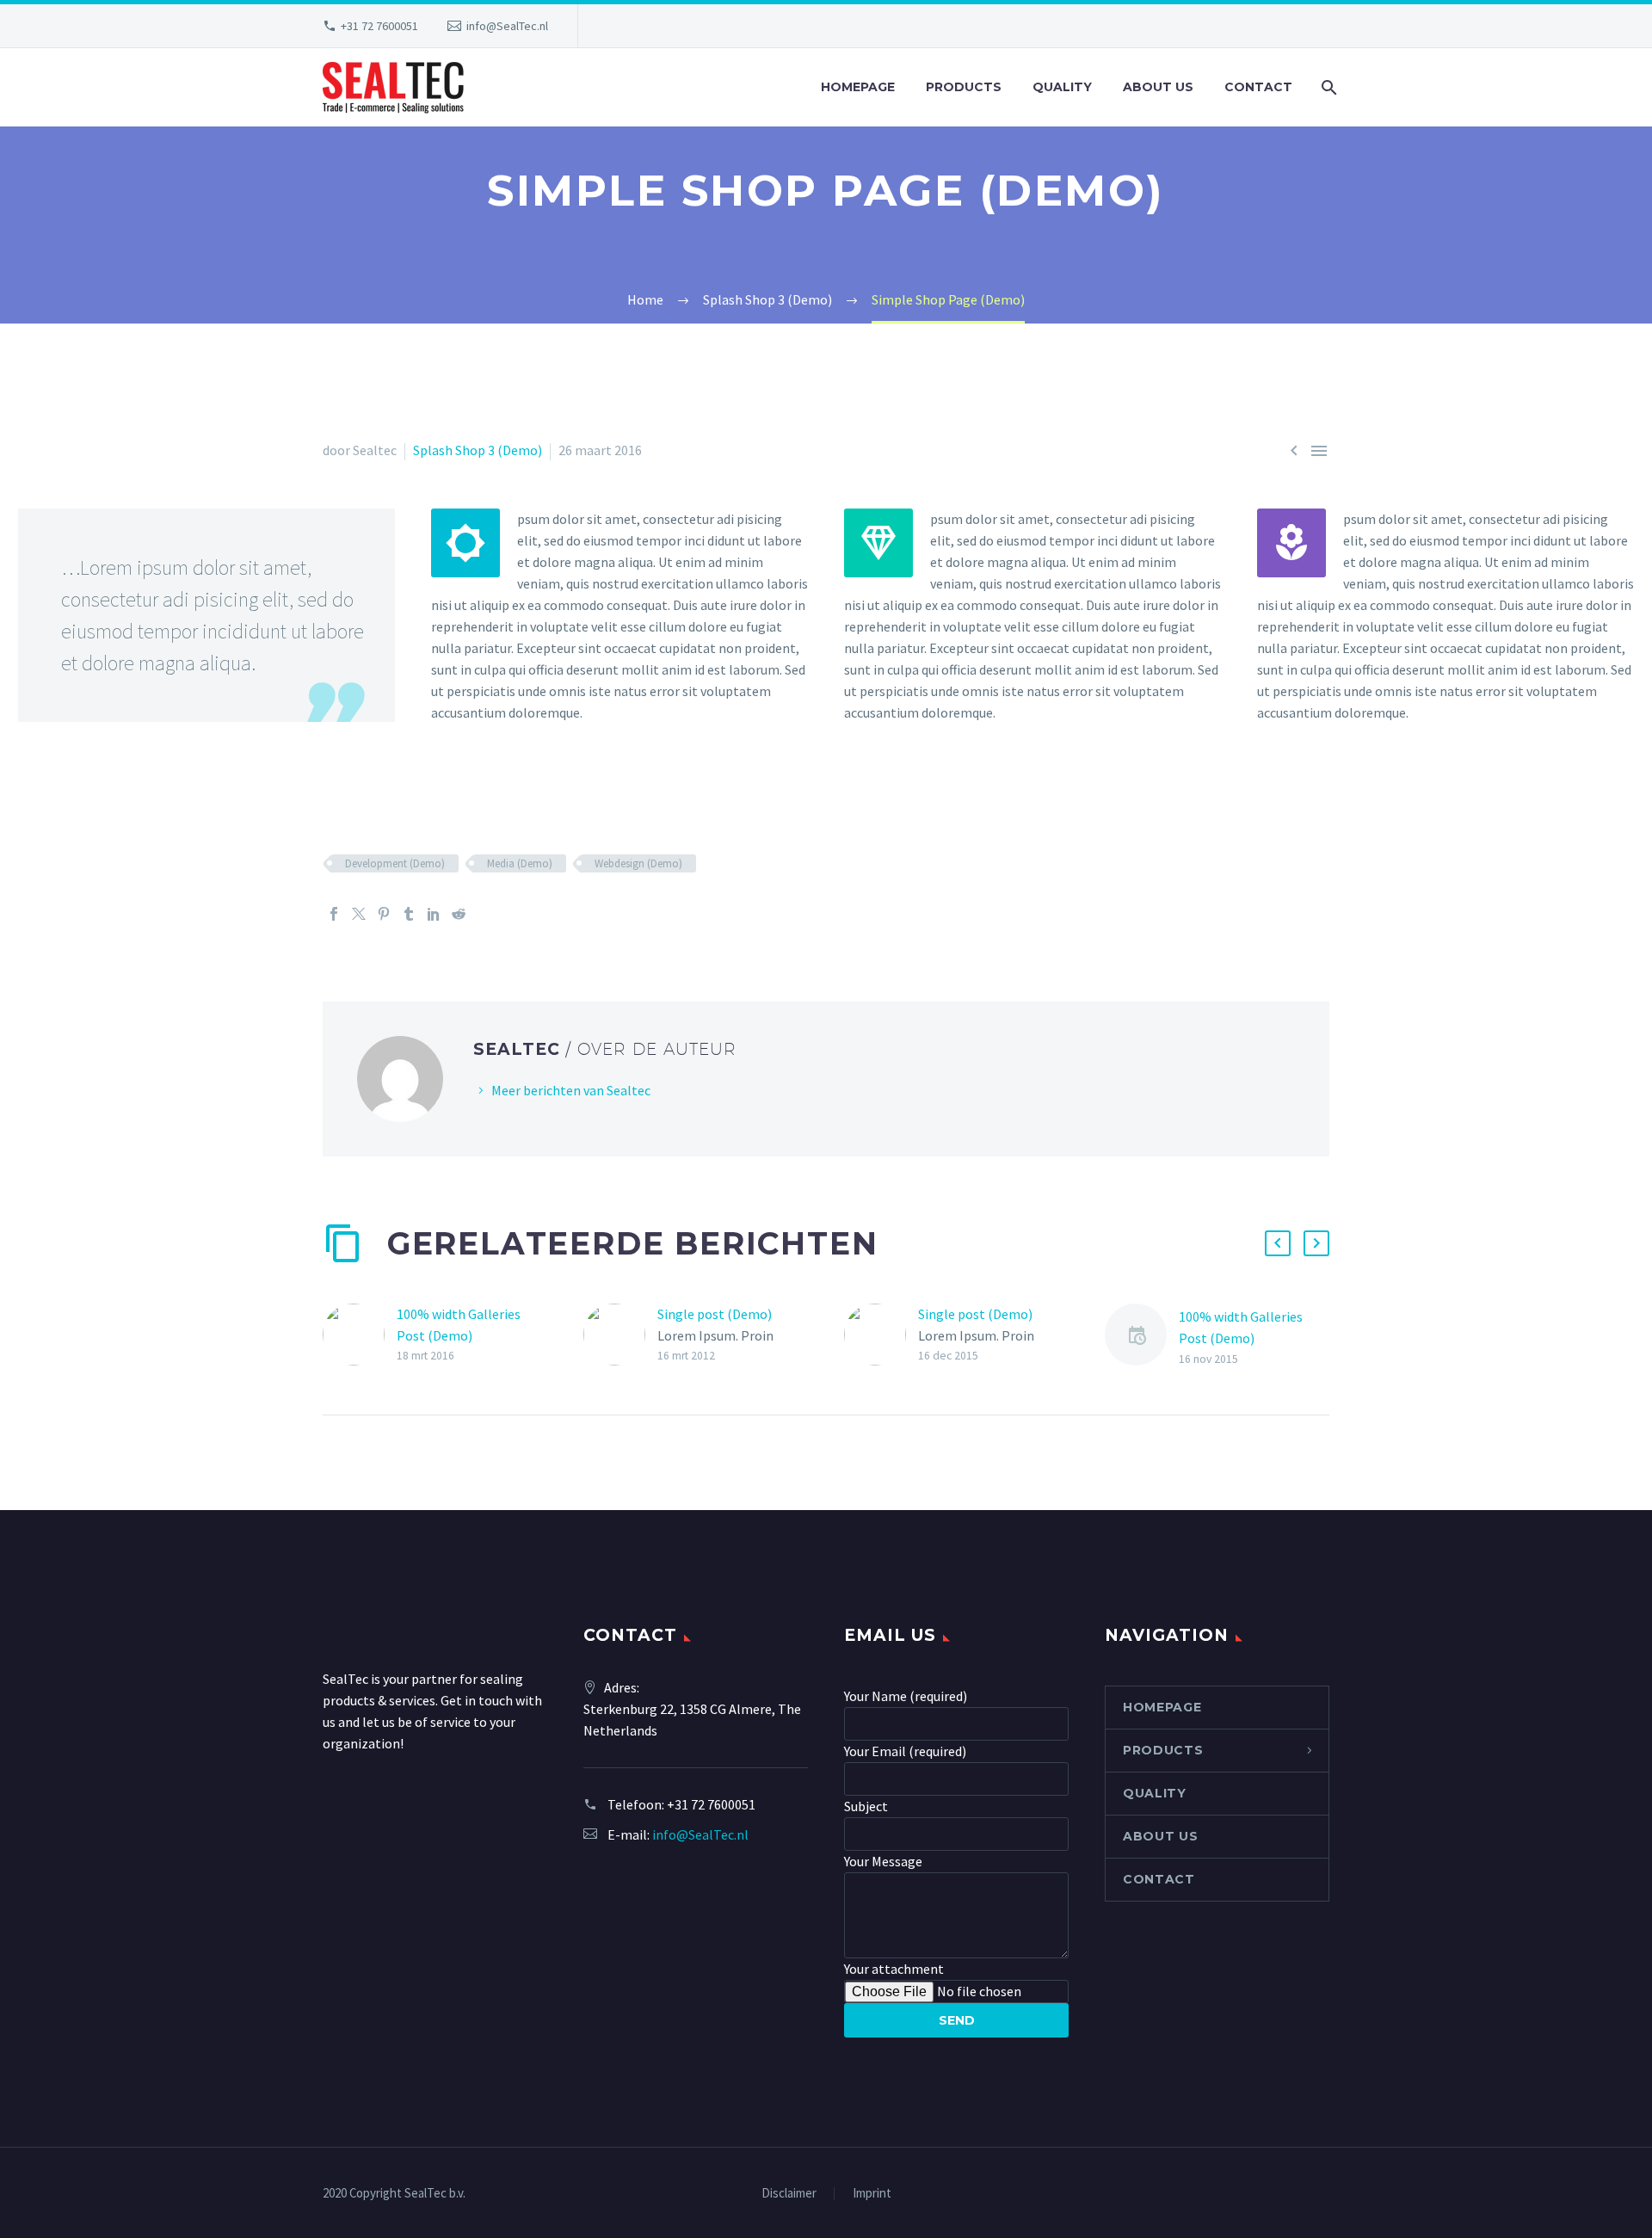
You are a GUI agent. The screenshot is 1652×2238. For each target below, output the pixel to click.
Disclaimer (789, 2194)
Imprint (872, 2194)
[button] (1278, 1243)
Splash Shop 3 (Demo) (478, 450)
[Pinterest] (384, 914)
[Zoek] (1327, 87)
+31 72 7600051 (379, 26)
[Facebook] (334, 914)
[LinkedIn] (434, 914)
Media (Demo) (520, 863)
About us (1158, 87)
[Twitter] (359, 914)
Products (964, 87)
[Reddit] (459, 914)
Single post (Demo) (715, 1314)
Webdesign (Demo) (638, 863)
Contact (1258, 87)
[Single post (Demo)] (620, 1335)
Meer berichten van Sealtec (571, 1090)
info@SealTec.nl (507, 26)
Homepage (858, 87)
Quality (1062, 87)
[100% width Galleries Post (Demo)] (360, 1335)
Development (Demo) (395, 863)
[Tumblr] (409, 914)
